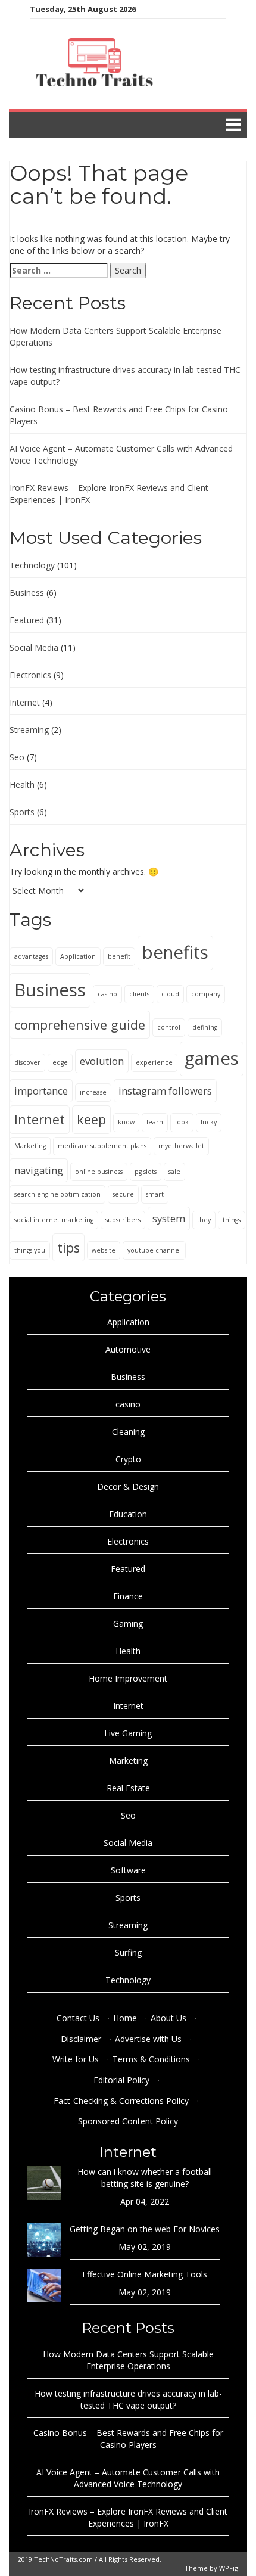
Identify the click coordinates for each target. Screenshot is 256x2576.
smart (155, 1194)
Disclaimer (81, 2039)
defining (205, 1027)
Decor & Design (128, 1486)
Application (78, 956)
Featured (27, 620)
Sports (22, 812)
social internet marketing (54, 1220)
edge (60, 1062)
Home (125, 2018)
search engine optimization (57, 1194)
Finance (128, 1596)
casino (107, 994)
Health (22, 784)
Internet (25, 702)
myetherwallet (181, 1146)
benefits (175, 952)
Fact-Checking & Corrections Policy (121, 2101)
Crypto (128, 1459)
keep (91, 1119)
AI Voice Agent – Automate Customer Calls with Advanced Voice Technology (128, 2478)
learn (155, 1122)
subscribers (123, 1220)
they (204, 1220)
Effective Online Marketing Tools (145, 2274)
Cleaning (128, 1432)
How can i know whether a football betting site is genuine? (145, 2178)
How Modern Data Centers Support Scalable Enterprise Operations (128, 2360)
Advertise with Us (148, 2039)
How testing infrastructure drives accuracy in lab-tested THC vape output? (128, 2399)
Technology (32, 565)
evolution (102, 1061)
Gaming (128, 1623)
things (232, 1220)
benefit (119, 956)
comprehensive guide (80, 1025)
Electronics (30, 675)
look (182, 1122)
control (169, 1027)
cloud (170, 994)
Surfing (128, 1952)
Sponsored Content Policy (128, 2121)
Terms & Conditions (151, 2059)
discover (27, 1062)
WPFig (229, 2568)
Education (128, 1514)
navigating (39, 1170)
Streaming (29, 730)
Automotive (128, 1349)
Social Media (34, 647)
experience (154, 1062)
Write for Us (76, 2059)
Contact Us (78, 2018)
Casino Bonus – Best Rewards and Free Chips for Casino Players (128, 2439)
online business (99, 1172)
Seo (17, 757)
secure (123, 1194)
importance (41, 1091)
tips (68, 1247)
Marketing (30, 1146)
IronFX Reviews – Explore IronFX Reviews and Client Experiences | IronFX (128, 2517)
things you (30, 1250)
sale (174, 1172)
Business (27, 593)
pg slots (146, 1172)
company (206, 994)
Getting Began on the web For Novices (145, 2229)
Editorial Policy (121, 2080)
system (169, 1218)
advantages (31, 956)
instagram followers (165, 1091)
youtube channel (154, 1250)
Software (128, 1870)
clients (139, 994)
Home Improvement (128, 1678)
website (104, 1250)
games (212, 1058)
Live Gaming (128, 1733)
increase (93, 1092)
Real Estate (128, 1788)
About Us (168, 2018)
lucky (209, 1122)
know (126, 1122)
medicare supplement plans (102, 1146)
